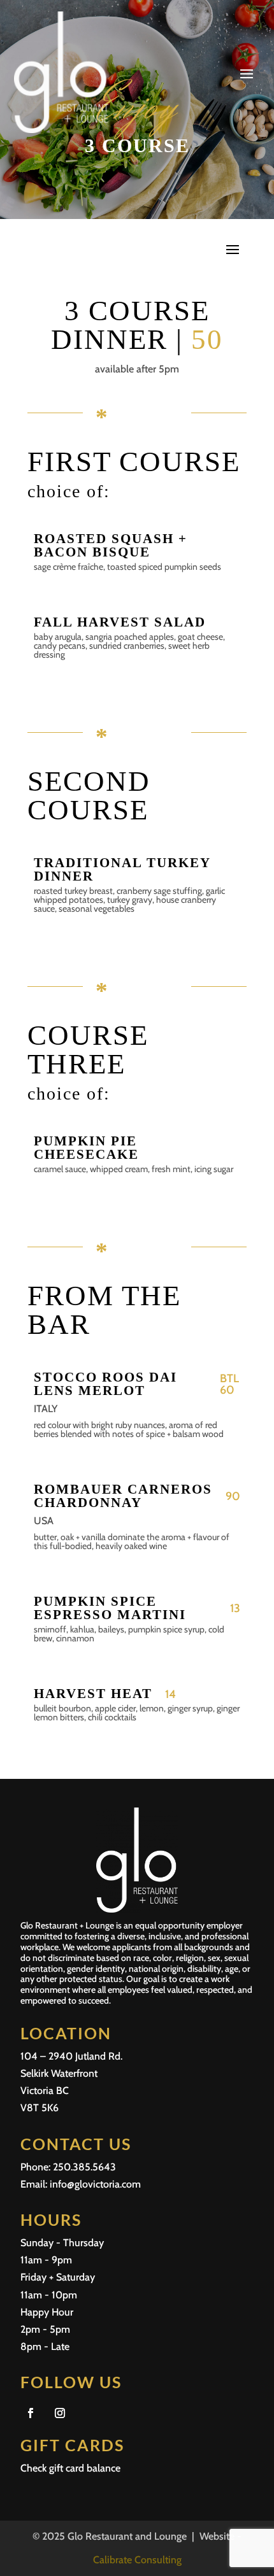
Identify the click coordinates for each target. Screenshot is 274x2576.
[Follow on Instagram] (60, 2413)
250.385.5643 (84, 2167)
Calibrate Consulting (137, 2560)
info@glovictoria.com (95, 2184)
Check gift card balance (70, 2468)
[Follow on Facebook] (31, 2413)
